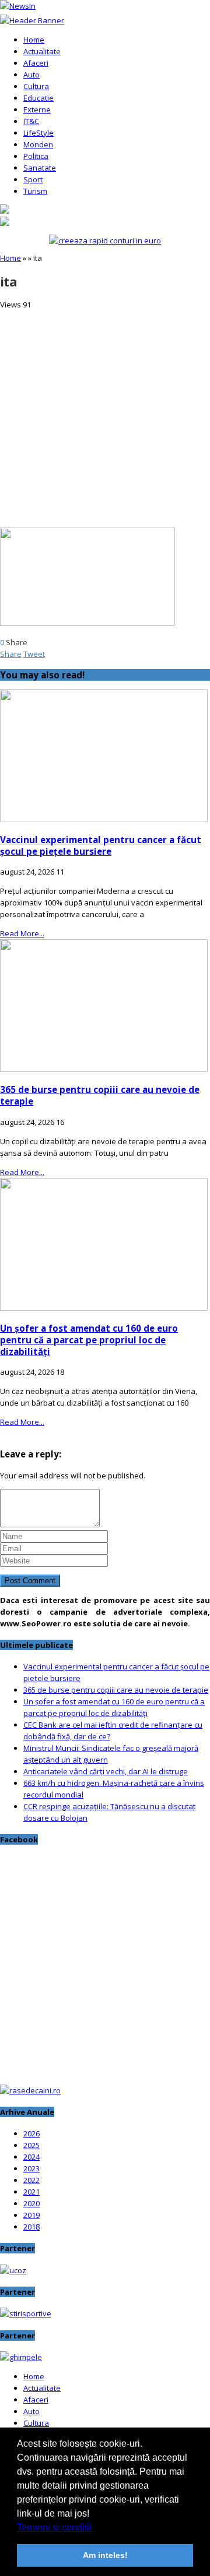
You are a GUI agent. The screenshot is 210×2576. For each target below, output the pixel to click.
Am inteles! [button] (105, 2555)
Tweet (34, 654)
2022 (32, 2180)
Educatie (38, 98)
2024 (32, 2157)
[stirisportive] (26, 2313)
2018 (32, 2227)
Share (11, 654)
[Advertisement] (105, 415)
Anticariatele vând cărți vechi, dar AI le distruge (106, 1771)
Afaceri (36, 63)
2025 (32, 2145)
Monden (38, 144)
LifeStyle (38, 133)
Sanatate (40, 168)
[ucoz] (13, 2270)
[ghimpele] (21, 2357)
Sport (33, 179)
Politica (36, 156)
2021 (32, 2192)
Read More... (22, 933)
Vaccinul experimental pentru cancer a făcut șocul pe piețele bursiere (101, 845)
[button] (96, 2528)
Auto (32, 75)
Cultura (36, 86)
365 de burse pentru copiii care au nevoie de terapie (116, 1690)
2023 (32, 2168)
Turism (35, 191)
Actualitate (42, 51)
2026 (32, 2133)
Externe (37, 109)
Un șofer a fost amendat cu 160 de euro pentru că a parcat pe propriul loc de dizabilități (89, 1340)
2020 (32, 2203)
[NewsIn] (18, 6)
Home (34, 40)
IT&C (31, 121)
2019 (32, 2215)
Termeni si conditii (54, 2527)
